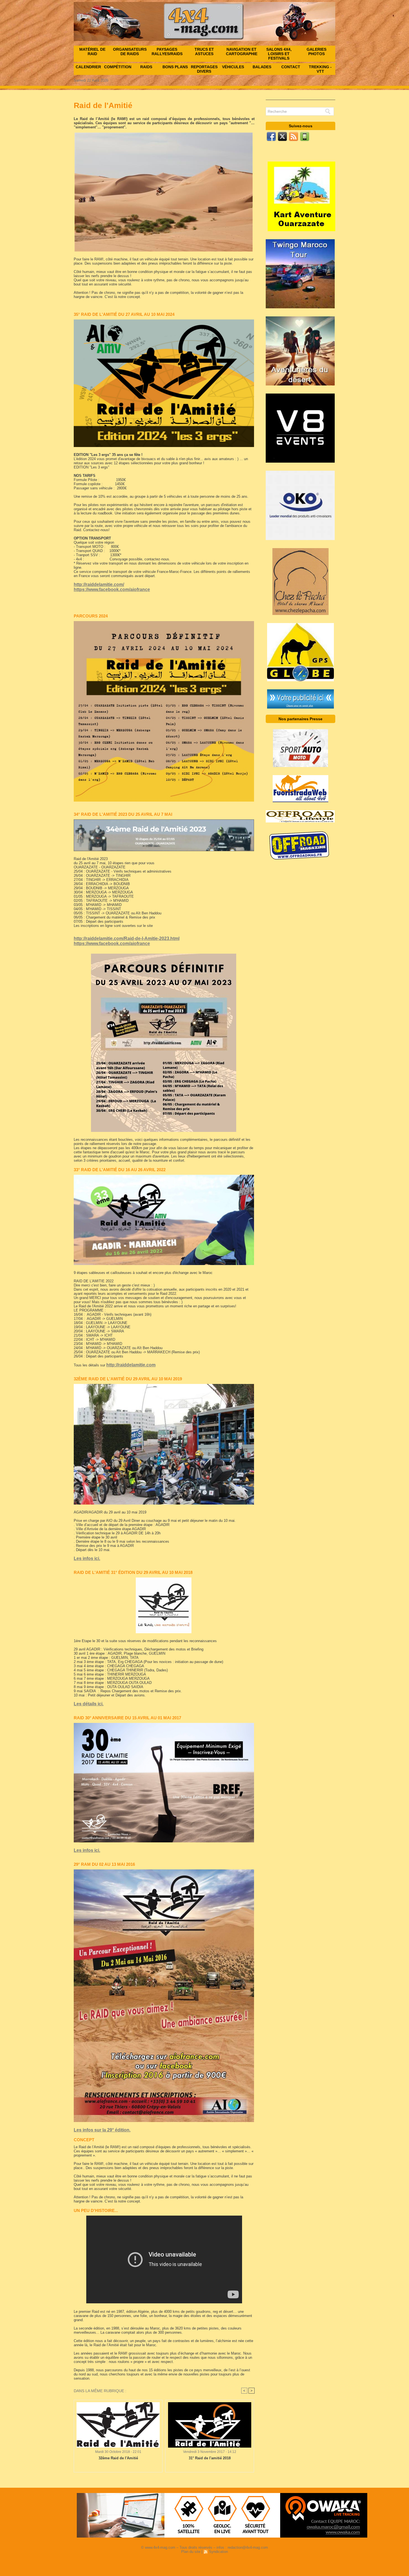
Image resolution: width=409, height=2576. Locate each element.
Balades (262, 67)
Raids (146, 67)
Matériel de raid (92, 52)
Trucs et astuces (204, 52)
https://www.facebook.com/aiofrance (112, 589)
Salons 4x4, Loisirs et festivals (279, 54)
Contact (291, 67)
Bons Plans (175, 67)
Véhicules (233, 67)
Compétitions (118, 67)
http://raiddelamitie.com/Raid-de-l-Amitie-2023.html (127, 938)
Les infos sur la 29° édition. (102, 2130)
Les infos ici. (87, 1558)
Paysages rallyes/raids (167, 52)
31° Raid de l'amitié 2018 (210, 2458)
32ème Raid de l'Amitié (118, 2458)
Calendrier (88, 67)
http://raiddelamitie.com (131, 1365)
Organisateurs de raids (130, 52)
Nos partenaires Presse (300, 719)
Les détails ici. (89, 1704)
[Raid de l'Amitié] (164, 321)
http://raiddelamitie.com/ (99, 584)
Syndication (218, 2552)
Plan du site (191, 2552)
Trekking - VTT (320, 69)
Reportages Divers (204, 69)
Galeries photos (316, 52)
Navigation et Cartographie (242, 52)
